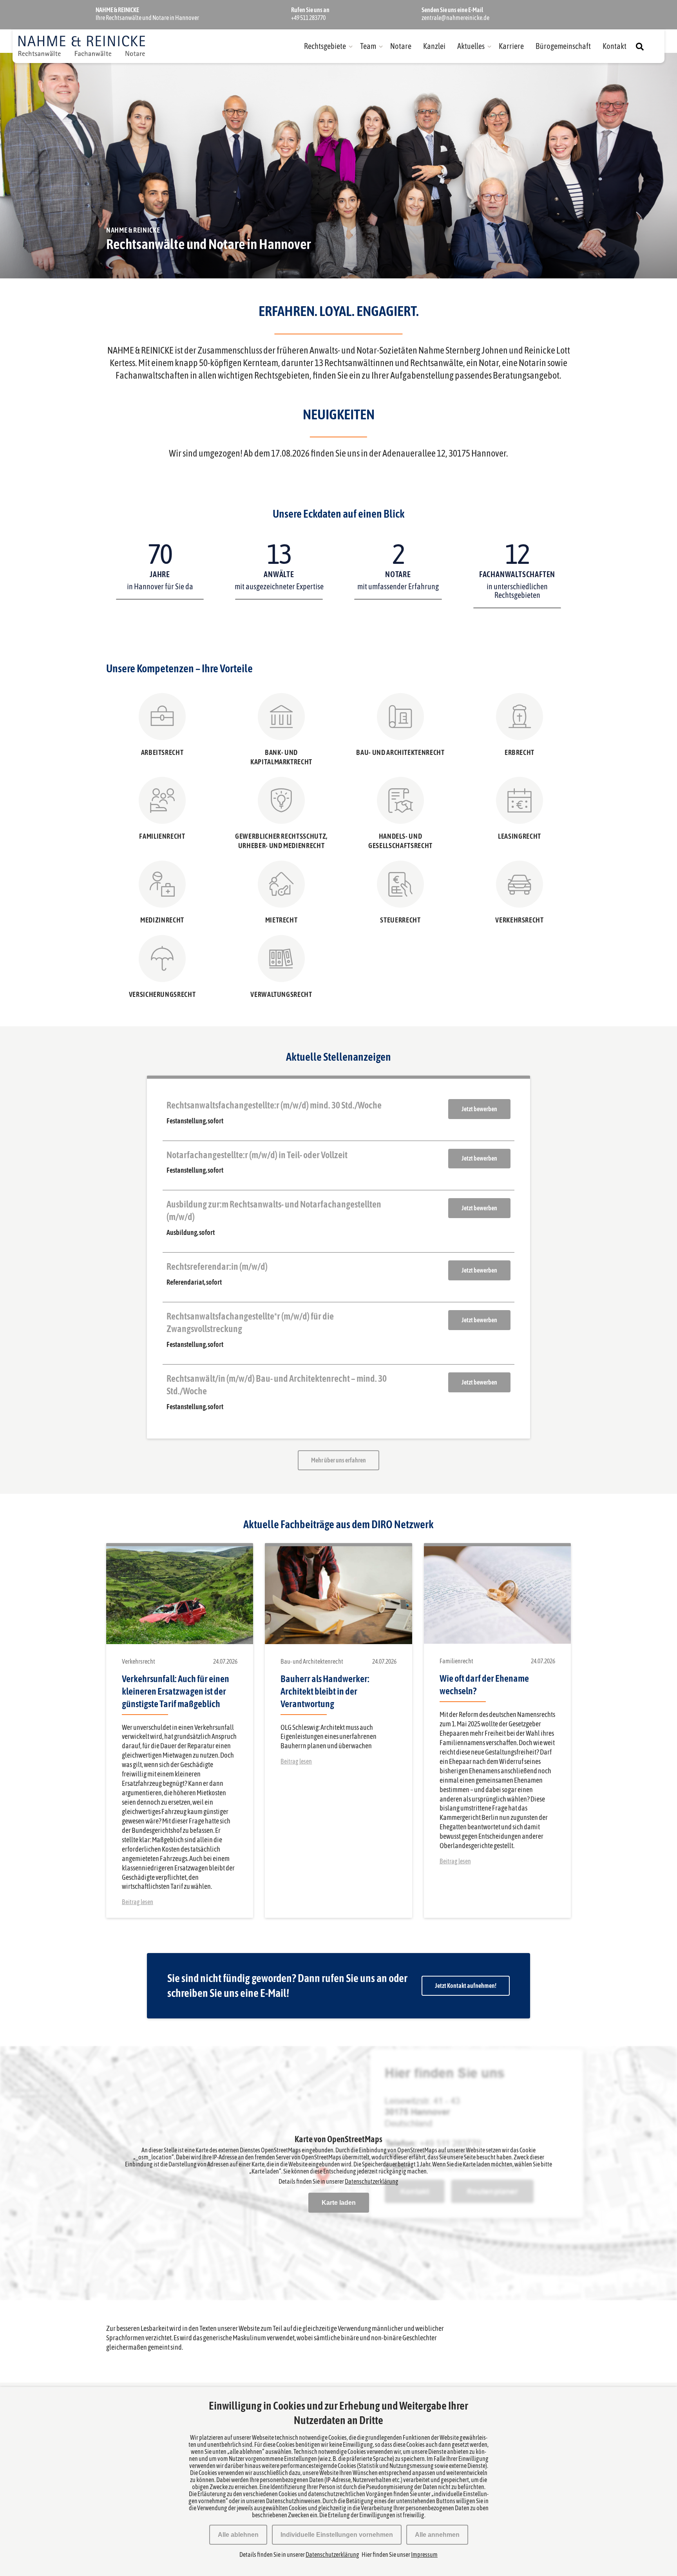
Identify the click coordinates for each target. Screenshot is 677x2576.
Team (368, 46)
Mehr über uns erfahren (338, 1460)
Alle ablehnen (238, 2535)
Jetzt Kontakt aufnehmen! (466, 1986)
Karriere (511, 46)
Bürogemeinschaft (563, 46)
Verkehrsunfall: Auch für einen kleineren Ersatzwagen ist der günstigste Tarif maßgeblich (176, 1691)
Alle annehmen (437, 2535)
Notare (401, 46)
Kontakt (615, 46)
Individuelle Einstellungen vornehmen (337, 2535)
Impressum (424, 2554)
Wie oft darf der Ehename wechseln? (484, 1685)
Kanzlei (434, 46)
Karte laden (339, 2203)
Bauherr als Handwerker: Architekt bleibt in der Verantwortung (325, 1691)
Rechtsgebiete (325, 46)
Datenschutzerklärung (372, 2181)
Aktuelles (471, 46)
